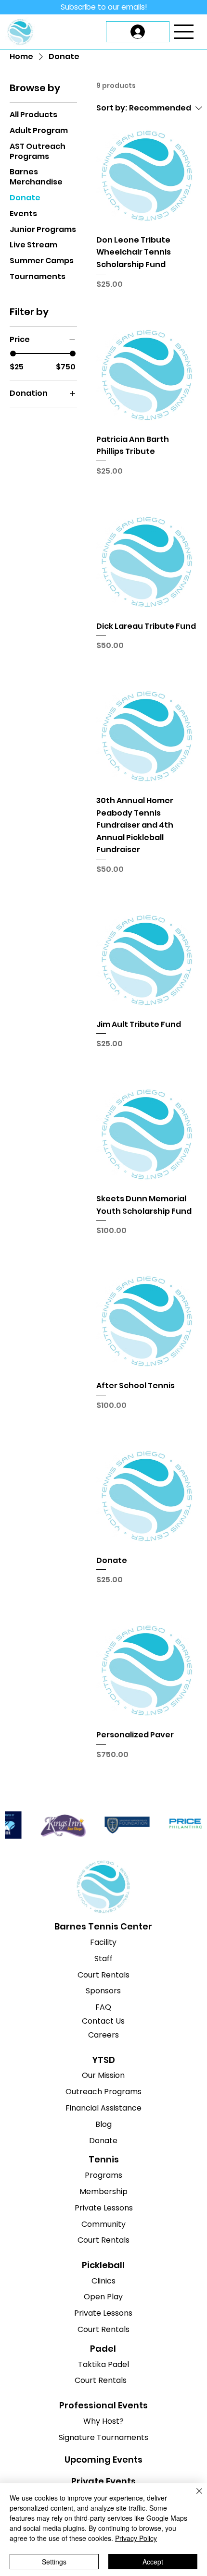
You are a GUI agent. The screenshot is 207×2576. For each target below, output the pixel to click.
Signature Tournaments (103, 2437)
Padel (103, 2349)
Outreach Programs (103, 2092)
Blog (103, 2124)
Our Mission (103, 2075)
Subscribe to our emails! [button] (104, 7)
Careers (103, 2035)
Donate (103, 2141)
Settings (54, 2562)
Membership (103, 2191)
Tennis (104, 2159)
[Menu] (184, 32)
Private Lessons (104, 2208)
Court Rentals (103, 1975)
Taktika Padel (103, 2364)
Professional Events (103, 2405)
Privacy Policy (136, 2538)
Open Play (103, 2297)
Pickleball (103, 2265)
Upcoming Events (103, 2460)
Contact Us (103, 2021)
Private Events (103, 2481)
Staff (103, 1959)
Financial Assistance (103, 2108)
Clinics (103, 2281)
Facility (103, 1942)
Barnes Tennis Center (103, 1926)
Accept (153, 2562)
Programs (103, 2175)
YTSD (103, 2060)
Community (103, 2224)
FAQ (103, 2007)
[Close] (194, 2497)
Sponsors (103, 1991)
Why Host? (103, 2421)
